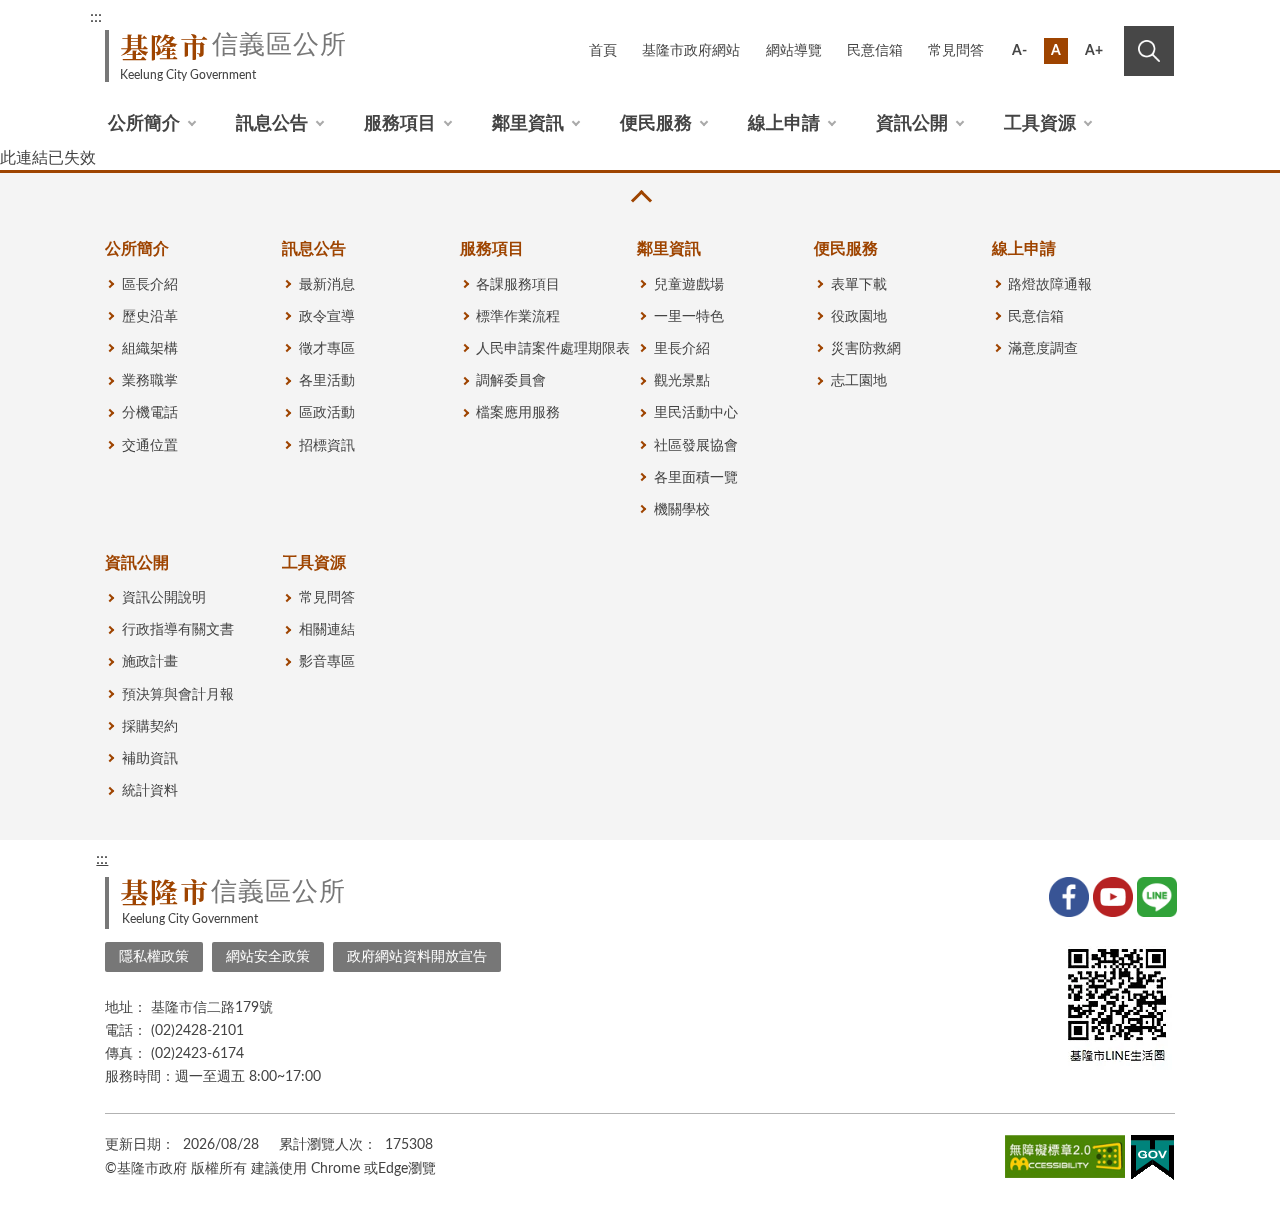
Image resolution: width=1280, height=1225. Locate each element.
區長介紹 (150, 285)
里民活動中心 (696, 413)
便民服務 (656, 124)
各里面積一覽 (696, 478)
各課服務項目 (518, 285)
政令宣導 (327, 317)
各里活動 (327, 381)
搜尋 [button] (1149, 51)
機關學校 (682, 510)
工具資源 (1040, 124)
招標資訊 (327, 446)
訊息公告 (272, 124)
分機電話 (150, 413)
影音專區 (327, 662)
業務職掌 (150, 381)
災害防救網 (866, 349)
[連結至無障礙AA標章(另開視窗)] (1065, 1160)
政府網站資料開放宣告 (417, 957)
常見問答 (956, 51)
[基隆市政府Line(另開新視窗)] (1155, 895)
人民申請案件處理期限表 (553, 349)
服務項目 (400, 124)
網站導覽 (794, 51)
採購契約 (150, 727)
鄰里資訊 (528, 124)
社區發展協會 (696, 446)
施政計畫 (150, 662)
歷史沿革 (150, 317)
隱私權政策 (154, 957)
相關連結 (327, 630)
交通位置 (150, 446)
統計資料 (150, 791)
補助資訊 (150, 759)
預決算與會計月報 (178, 695)
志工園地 (859, 381)
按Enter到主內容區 (1107, 20)
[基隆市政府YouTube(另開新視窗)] (1111, 895)
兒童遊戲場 (689, 285)
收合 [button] (640, 196)
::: (96, 17)
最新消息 (327, 285)
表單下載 (859, 285)
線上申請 (784, 124)
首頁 (603, 51)
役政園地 (859, 317)
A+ (1094, 51)
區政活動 (327, 413)
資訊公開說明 (164, 598)
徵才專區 (327, 349)
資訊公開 (912, 124)
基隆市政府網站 (691, 51)
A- (1019, 51)
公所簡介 (144, 124)
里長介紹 (682, 349)
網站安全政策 (268, 957)
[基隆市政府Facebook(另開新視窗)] (1067, 895)
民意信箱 (875, 51)
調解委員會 (511, 381)
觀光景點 (682, 381)
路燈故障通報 (1050, 285)
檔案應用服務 (518, 413)
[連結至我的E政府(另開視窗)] (1152, 1161)
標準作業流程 (518, 317)
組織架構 (150, 349)
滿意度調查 (1043, 349)
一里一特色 (689, 317)
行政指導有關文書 (178, 630)
